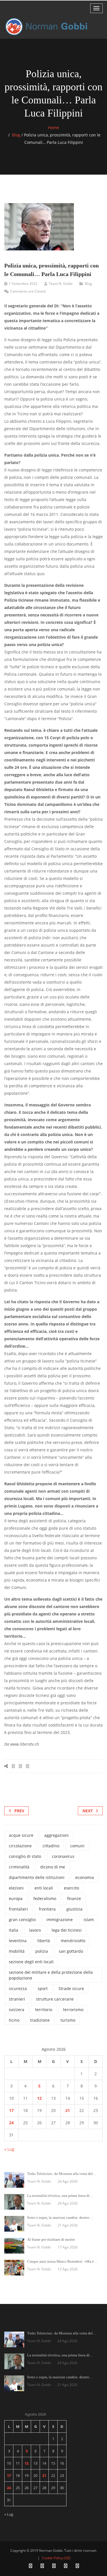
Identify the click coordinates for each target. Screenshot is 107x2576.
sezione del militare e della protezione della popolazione (51, 1975)
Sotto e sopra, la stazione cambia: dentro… (60, 2218)
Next (88, 1811)
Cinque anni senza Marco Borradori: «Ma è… (62, 2261)
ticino (14, 2020)
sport (43, 1988)
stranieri (17, 1999)
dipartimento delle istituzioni (37, 1877)
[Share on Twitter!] (20, 1766)
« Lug (9, 2149)
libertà (44, 1941)
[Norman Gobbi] (47, 27)
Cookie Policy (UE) (56, 2558)
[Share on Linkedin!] (28, 1766)
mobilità (17, 1951)
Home (53, 127)
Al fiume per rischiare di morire (51, 2239)
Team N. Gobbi (61, 284)
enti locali (44, 1888)
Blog (16, 135)
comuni (77, 1846)
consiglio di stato (25, 1856)
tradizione (40, 2020)
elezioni (16, 1888)
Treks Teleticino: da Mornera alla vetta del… (62, 2174)
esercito (71, 1888)
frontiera (47, 1909)
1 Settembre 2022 (23, 284)
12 (39, 2098)
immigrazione (60, 1920)
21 (68, 2110)
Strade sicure (71, 1988)
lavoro (35, 1930)
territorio (44, 2010)
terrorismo (73, 2010)
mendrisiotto (73, 1941)
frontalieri (18, 1909)
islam (89, 1920)
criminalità (19, 1867)
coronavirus (63, 1856)
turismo (68, 2020)
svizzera (17, 2010)
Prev (19, 1811)
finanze (74, 1898)
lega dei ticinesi (67, 1930)
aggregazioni (56, 1835)
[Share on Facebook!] (13, 1766)
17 (11, 2110)
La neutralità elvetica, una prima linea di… (60, 2196)
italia (14, 1930)
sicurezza (18, 1988)
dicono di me (53, 1867)
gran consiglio (22, 1920)
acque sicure (21, 1835)
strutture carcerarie (55, 1999)
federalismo (45, 1898)
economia (85, 1877)
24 (11, 2123)
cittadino (51, 1846)
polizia (42, 1951)
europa (16, 1898)
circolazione (20, 1846)
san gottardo (71, 1951)
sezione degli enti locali (31, 1962)
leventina (18, 1941)
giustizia (74, 1909)
